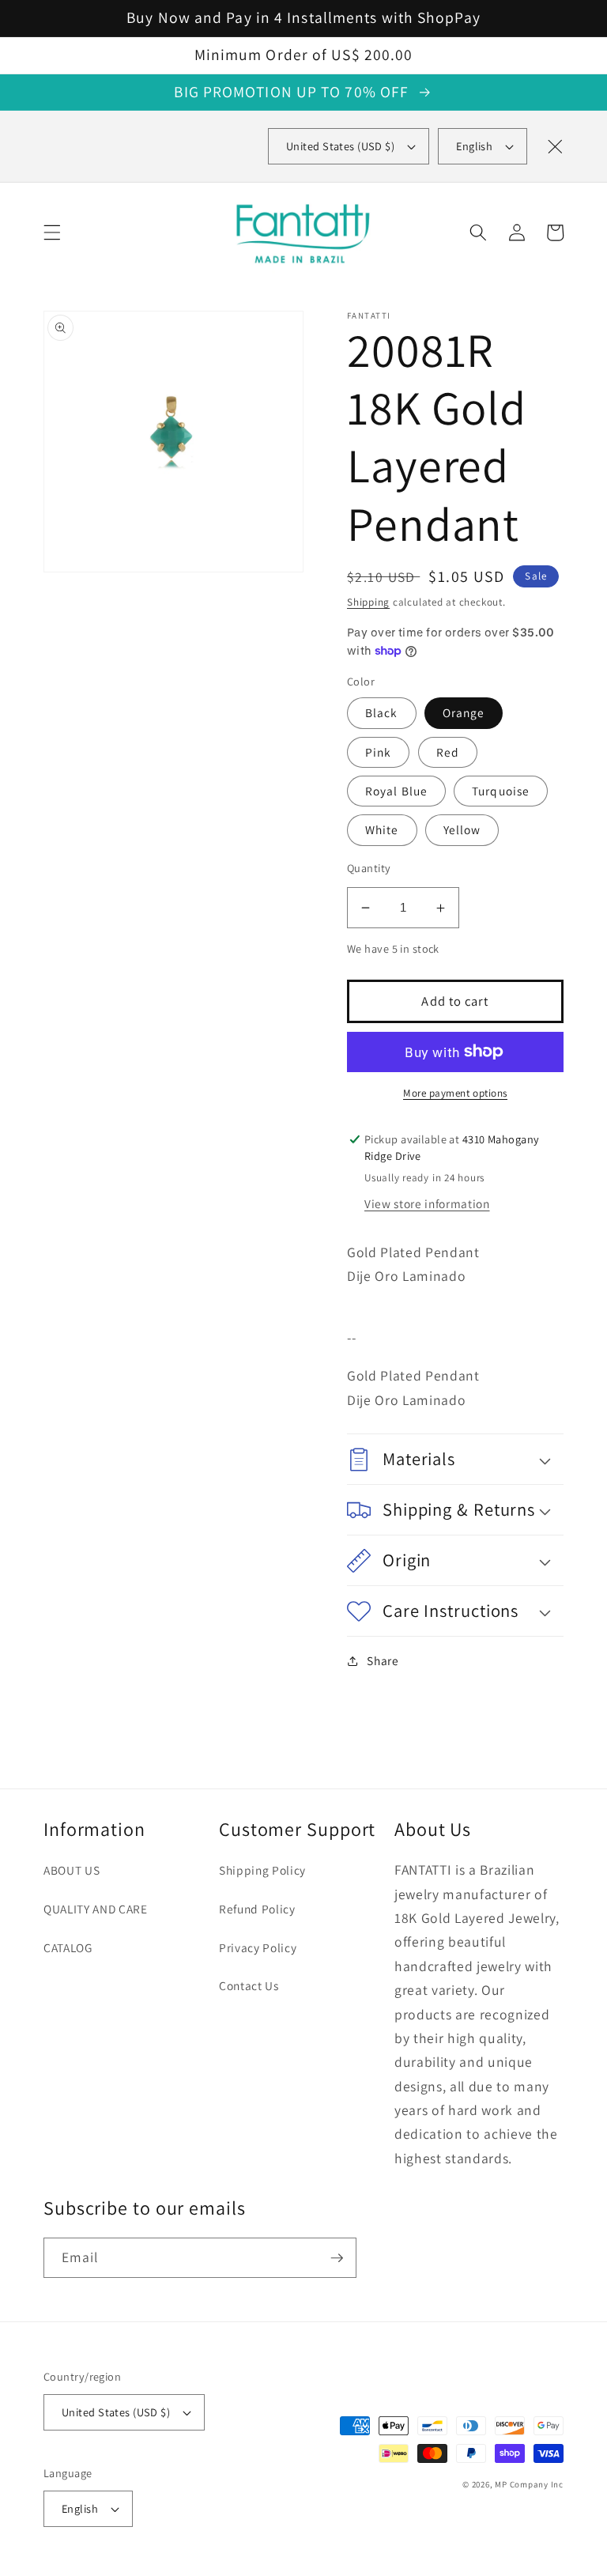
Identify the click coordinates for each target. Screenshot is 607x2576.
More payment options (455, 1093)
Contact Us (249, 1985)
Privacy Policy (258, 1947)
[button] (52, 232)
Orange (464, 712)
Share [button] (383, 1660)
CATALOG (68, 1947)
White (382, 829)
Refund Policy (257, 1909)
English (474, 146)
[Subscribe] (337, 2258)
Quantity (369, 868)
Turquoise (501, 791)
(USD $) (340, 146)
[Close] (555, 146)
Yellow (462, 829)
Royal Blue (396, 791)
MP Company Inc (529, 2484)
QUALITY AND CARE (96, 1909)
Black (382, 712)
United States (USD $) (116, 2412)
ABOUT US (72, 1870)
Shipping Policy (262, 1870)
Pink (378, 752)
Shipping (368, 602)
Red (448, 752)
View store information (427, 1203)
